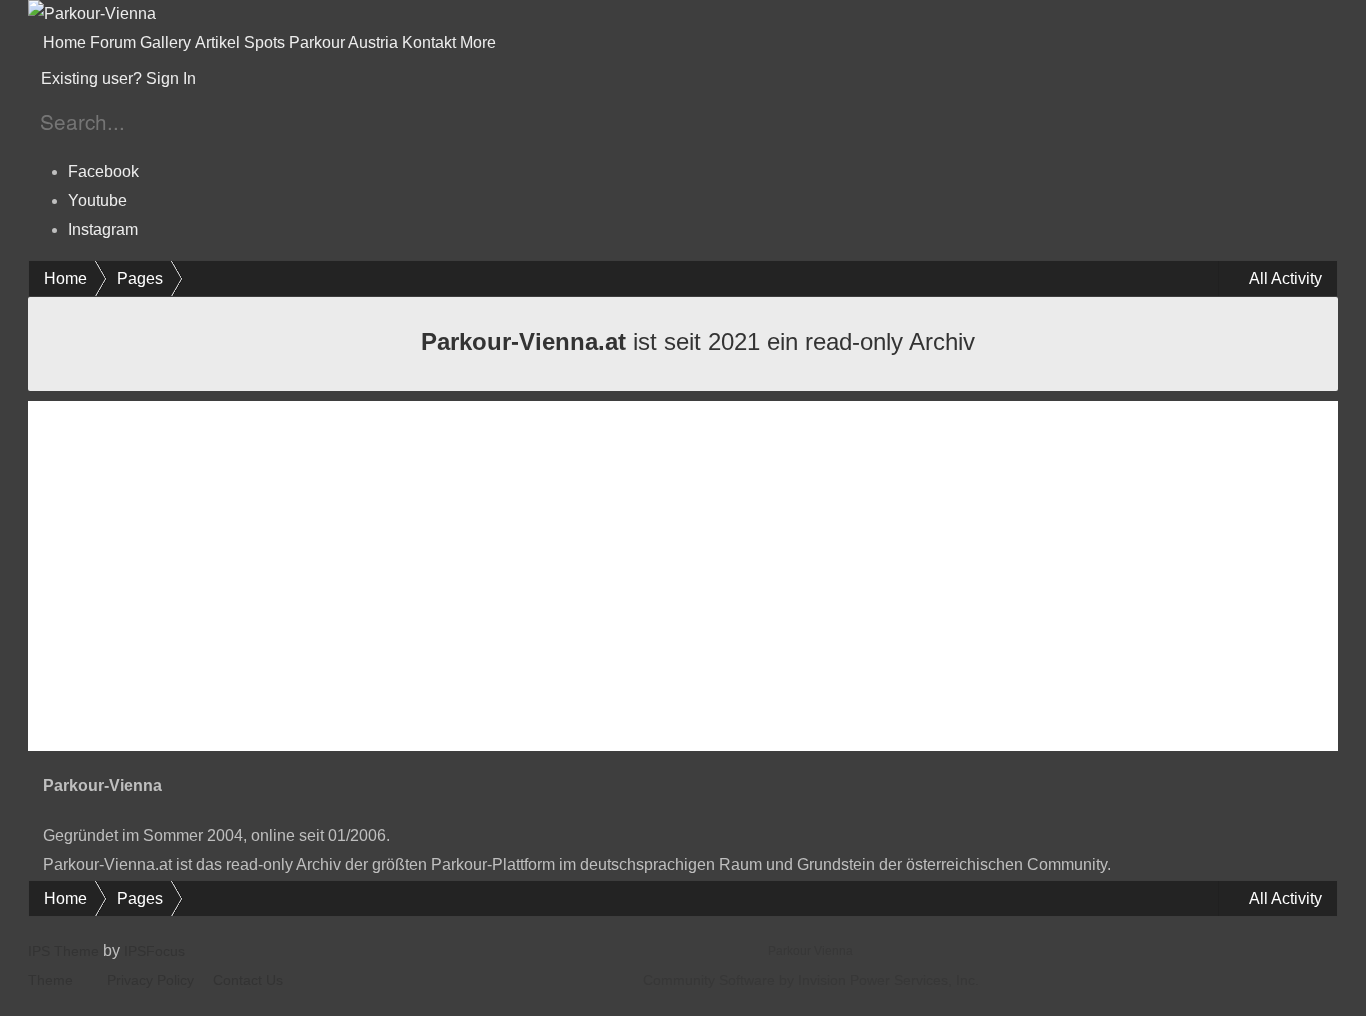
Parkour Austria (343, 42)
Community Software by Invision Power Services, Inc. (811, 980)
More (480, 42)
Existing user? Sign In (122, 78)
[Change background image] (249, 79)
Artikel (217, 42)
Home (64, 42)
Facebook (103, 171)
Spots (264, 42)
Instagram (103, 229)
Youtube (97, 200)
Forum (113, 42)
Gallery (165, 42)
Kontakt (429, 42)
